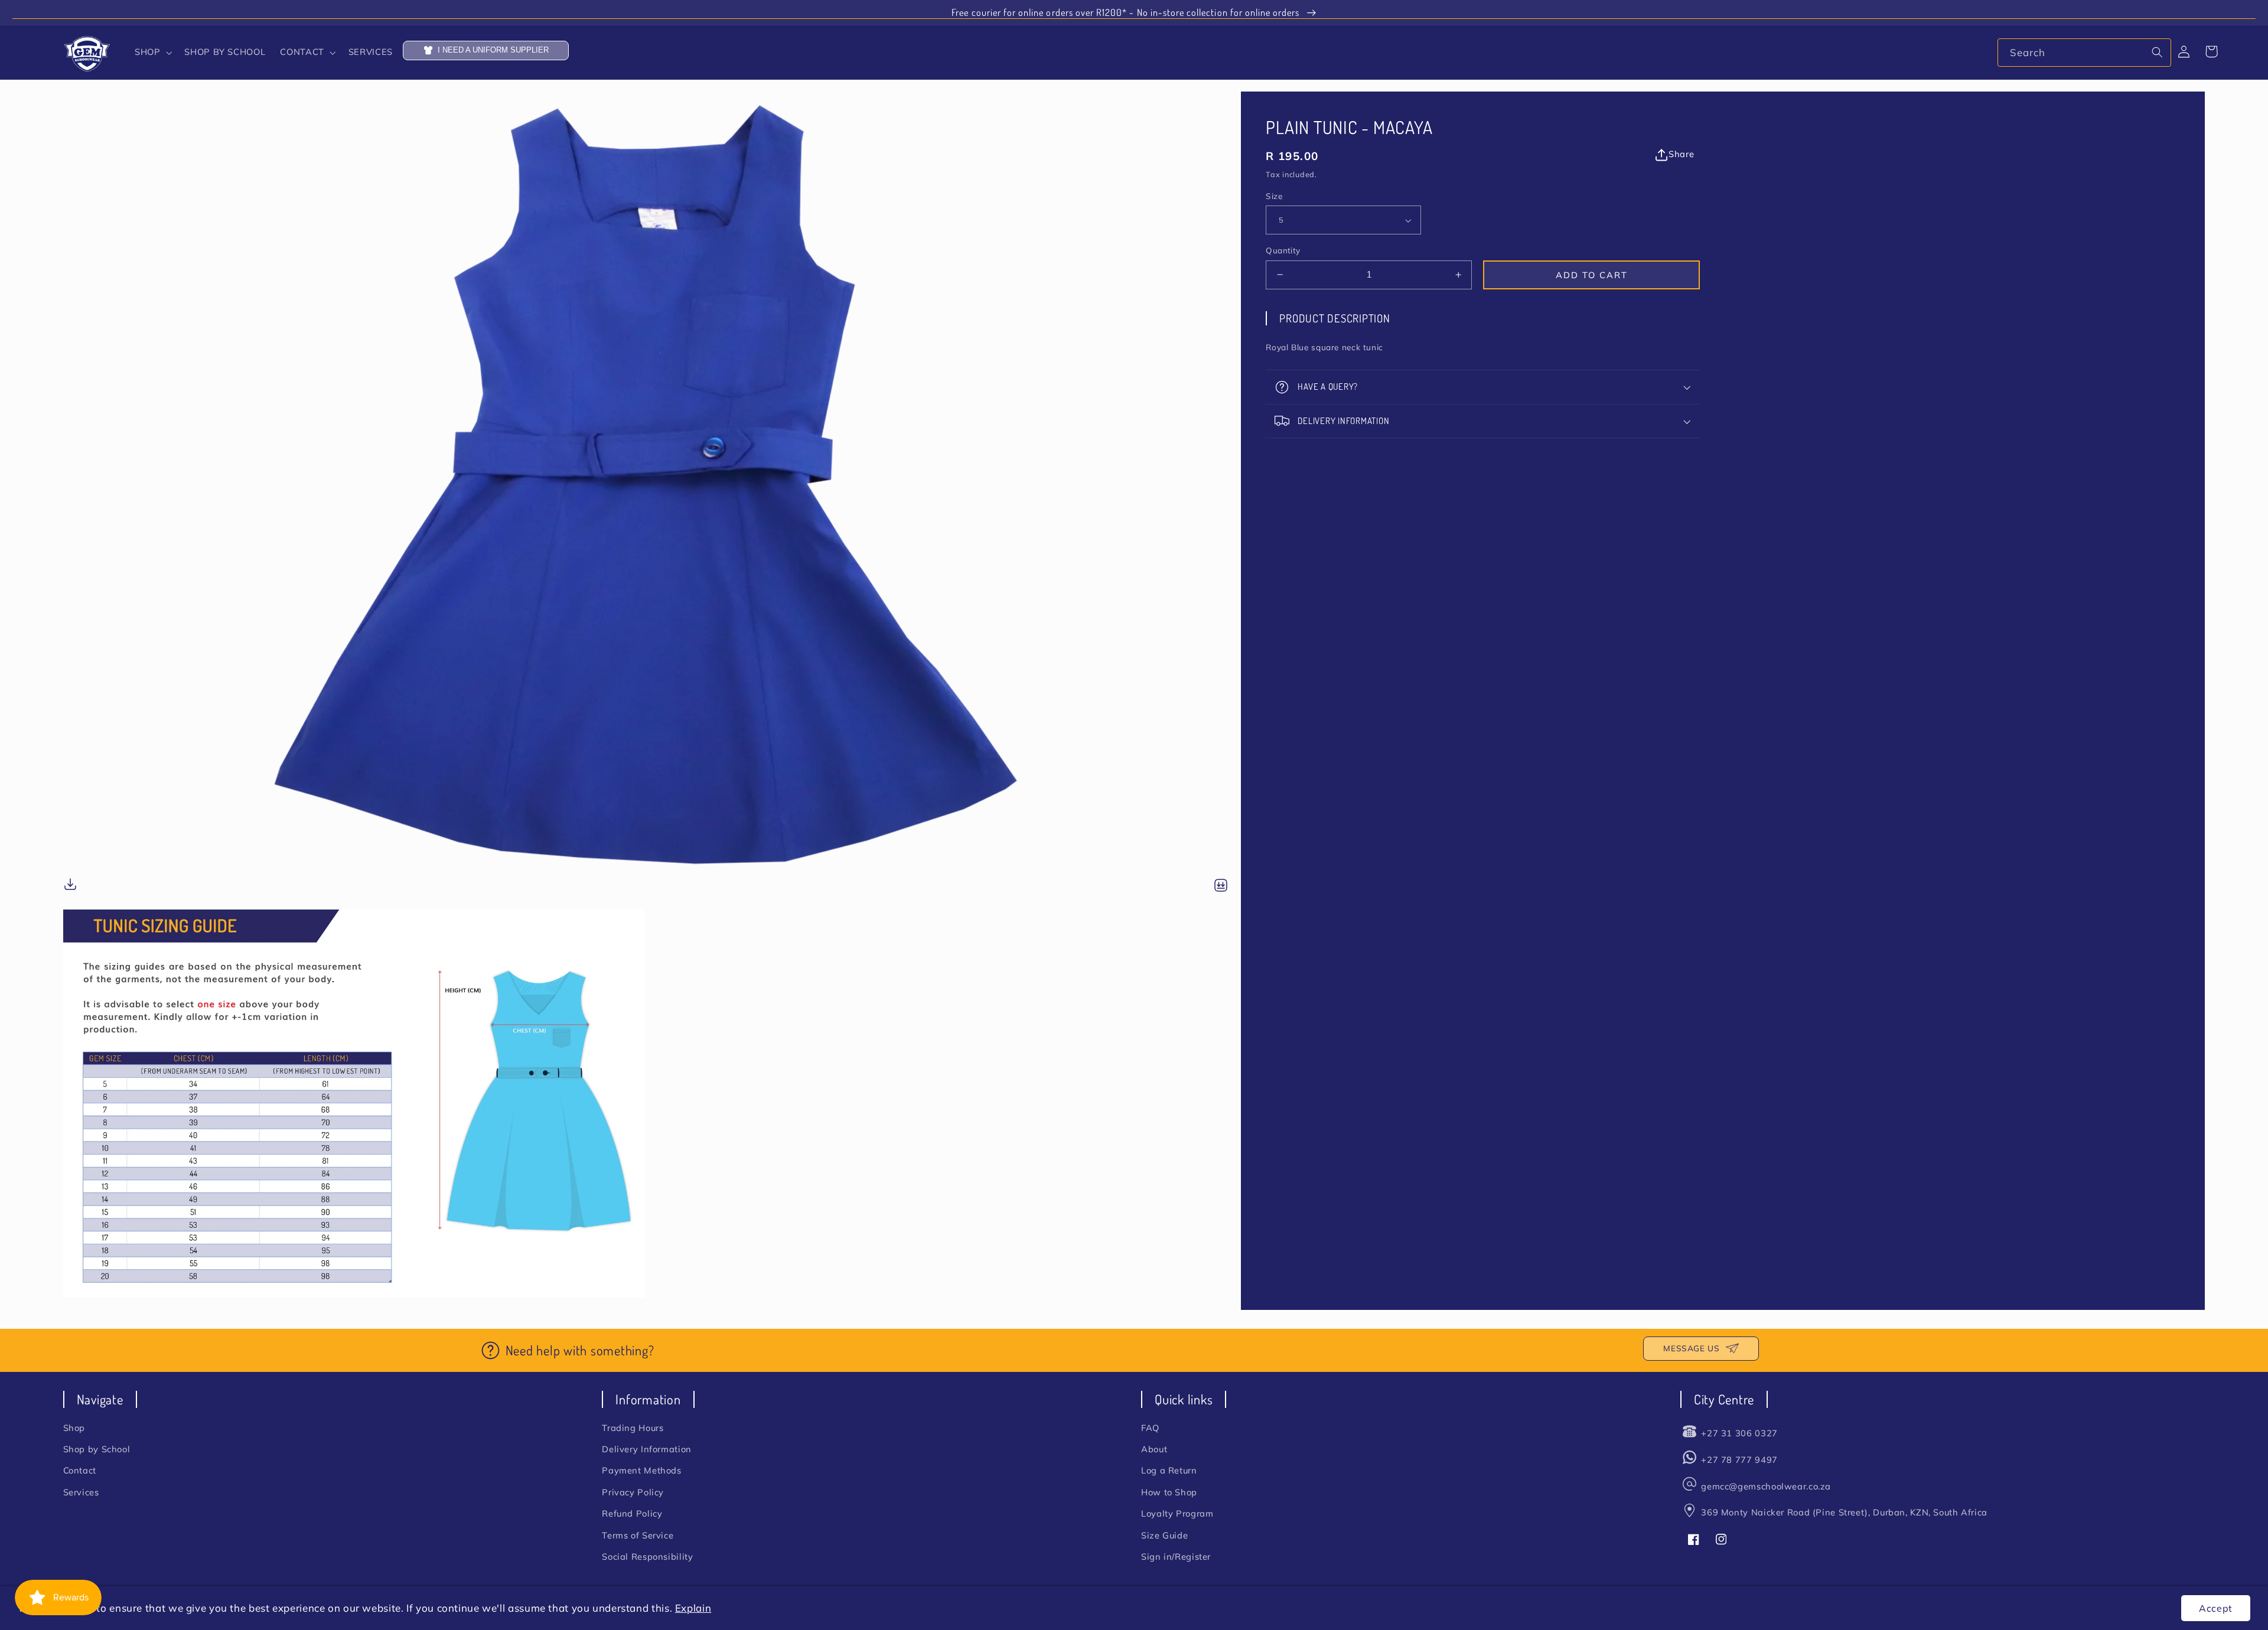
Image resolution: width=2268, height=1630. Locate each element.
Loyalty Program (1177, 1513)
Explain (693, 1608)
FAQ (1150, 1428)
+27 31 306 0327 (1739, 1433)
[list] (652, 695)
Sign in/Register (1176, 1556)
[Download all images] (1221, 886)
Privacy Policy (633, 1492)
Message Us (1691, 1348)
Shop (74, 1428)
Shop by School (97, 1449)
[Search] (2158, 52)
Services (81, 1492)
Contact (80, 1470)
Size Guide (1164, 1535)
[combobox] (2084, 52)
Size (1274, 196)
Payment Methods (641, 1470)
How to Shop (1169, 1492)
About (1154, 1449)
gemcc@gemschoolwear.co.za (1766, 1486)
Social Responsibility (647, 1556)
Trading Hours (633, 1428)
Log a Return (1169, 1470)
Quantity (1283, 250)
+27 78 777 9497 (1739, 1460)
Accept (2216, 1608)
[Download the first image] (70, 886)
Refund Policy (632, 1513)
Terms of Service (638, 1535)
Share (1681, 154)
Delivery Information (647, 1449)
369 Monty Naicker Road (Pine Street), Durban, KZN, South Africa (1844, 1512)
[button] (152, 53)
